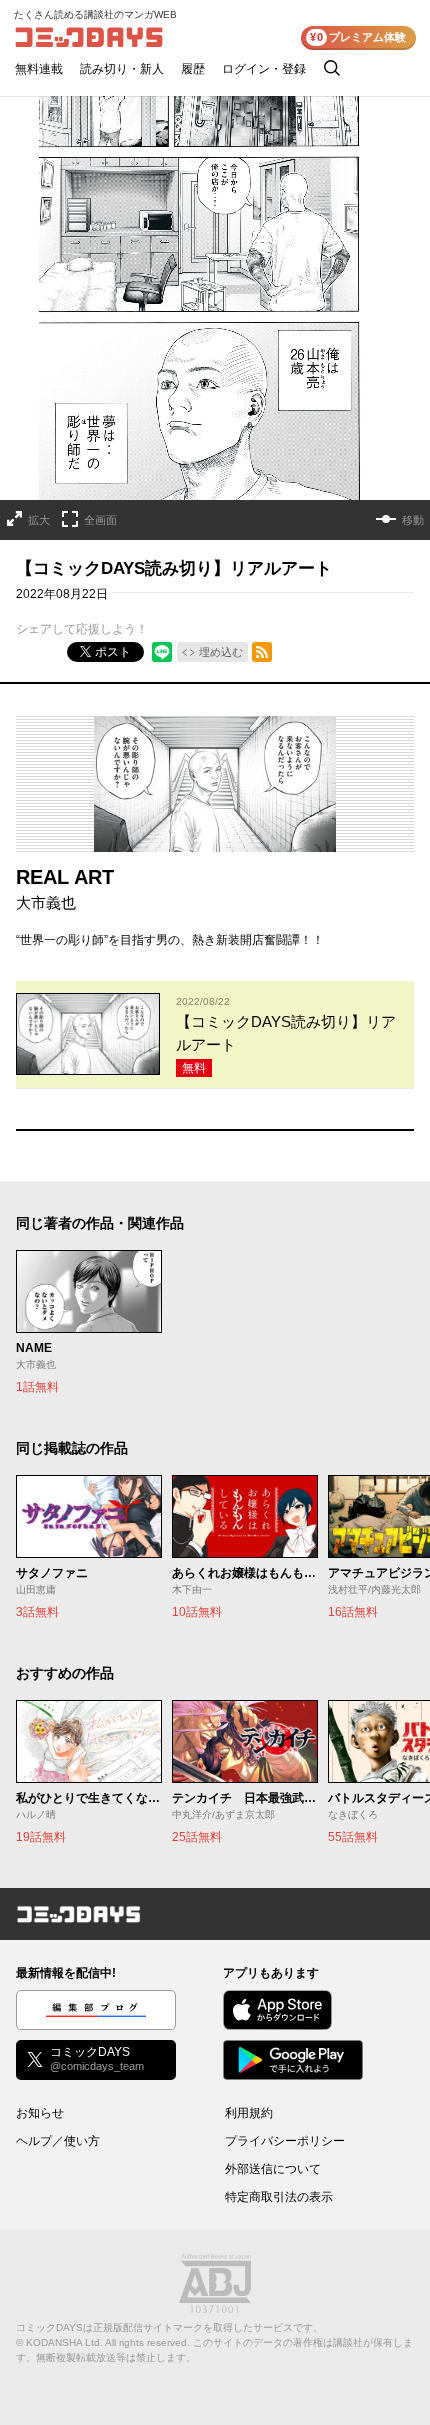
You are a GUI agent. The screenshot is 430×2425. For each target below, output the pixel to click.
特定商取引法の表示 (279, 2197)
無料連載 (39, 69)
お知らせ (40, 2113)
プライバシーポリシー (285, 2141)
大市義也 (46, 902)
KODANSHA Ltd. (64, 2342)
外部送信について (273, 2169)
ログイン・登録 (264, 69)
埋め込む (221, 652)
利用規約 (249, 2113)
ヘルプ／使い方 (58, 2141)
